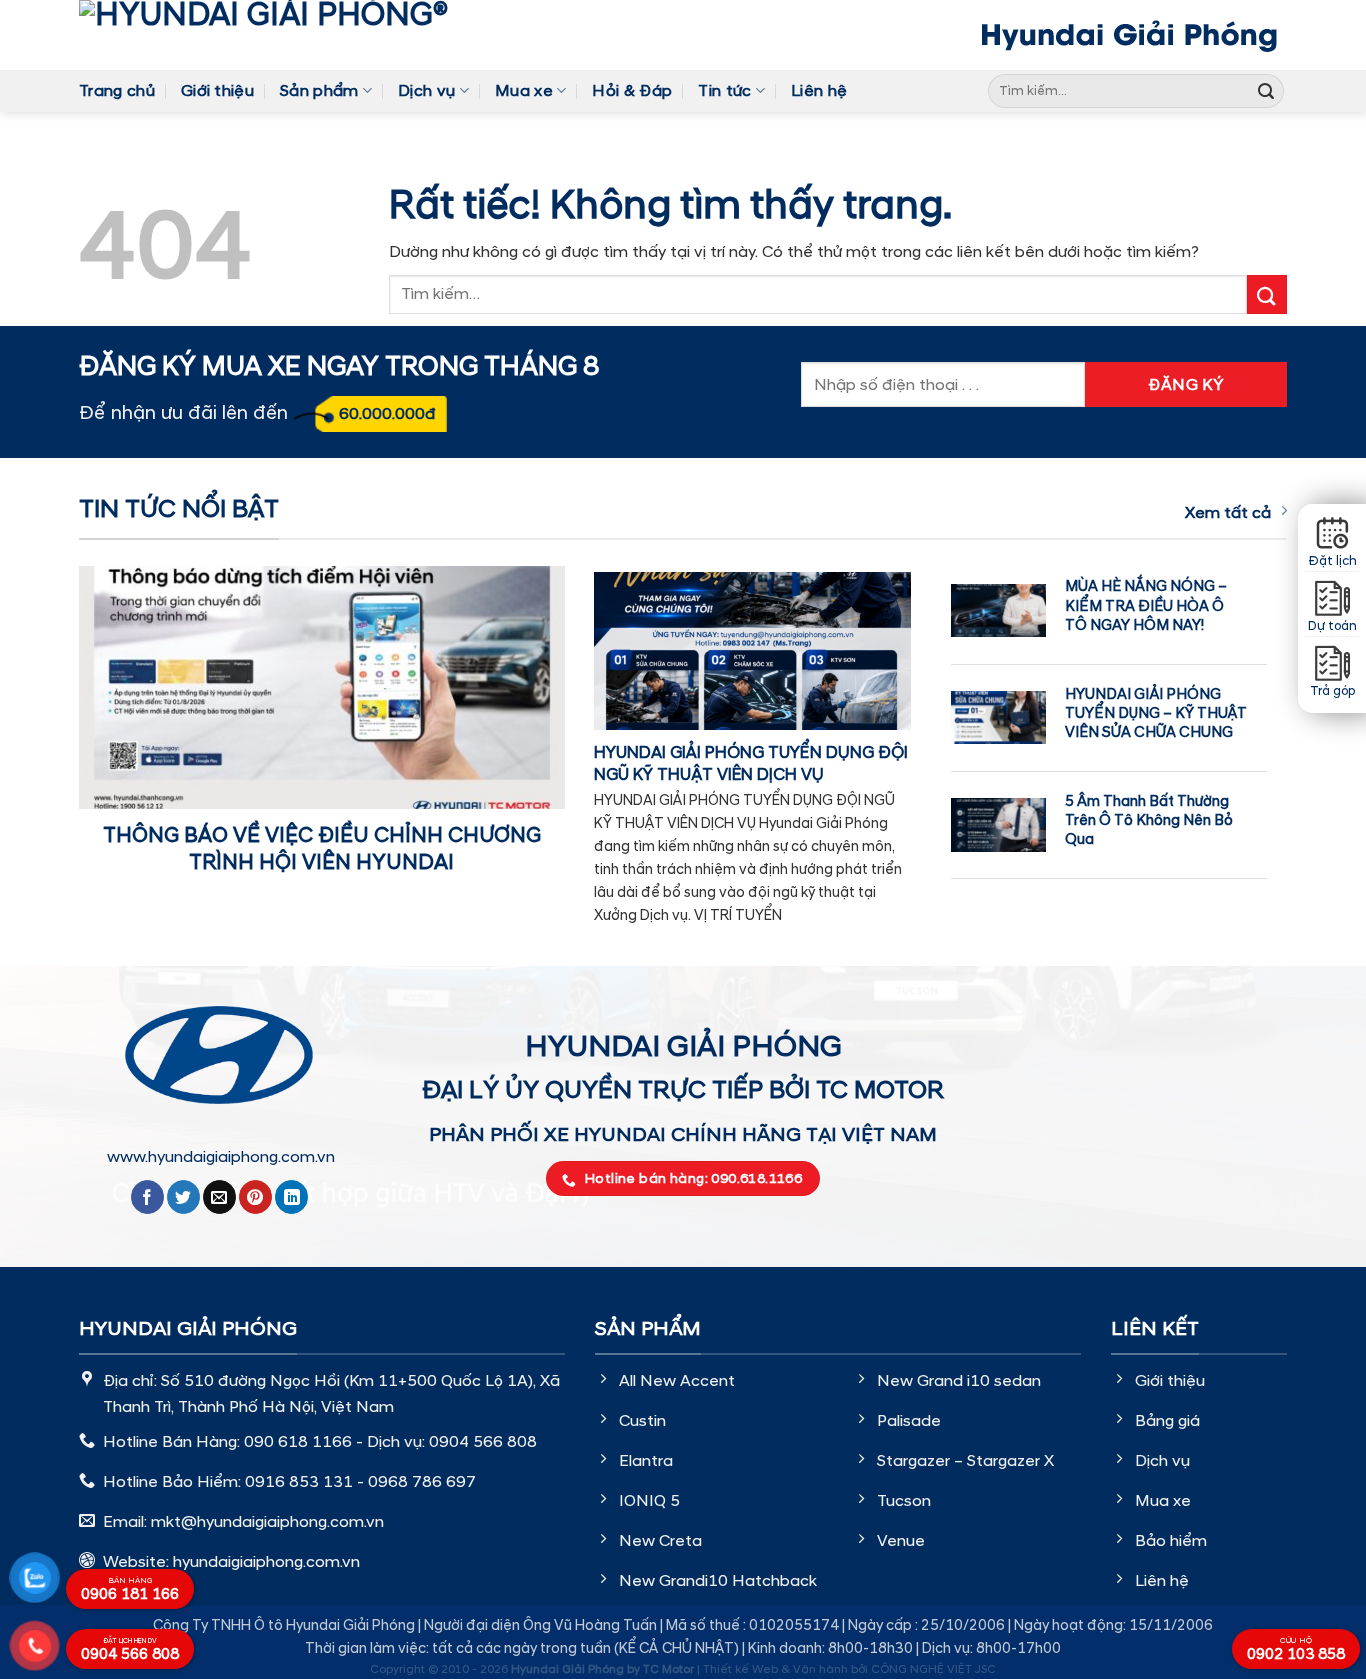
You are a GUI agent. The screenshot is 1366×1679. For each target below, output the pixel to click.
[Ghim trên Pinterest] (255, 1197)
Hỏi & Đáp (632, 91)
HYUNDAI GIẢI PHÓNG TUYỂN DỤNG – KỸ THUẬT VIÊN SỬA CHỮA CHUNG (1156, 713)
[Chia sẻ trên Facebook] (147, 1197)
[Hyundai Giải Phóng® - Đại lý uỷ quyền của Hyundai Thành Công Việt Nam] (294, 35)
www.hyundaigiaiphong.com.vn (221, 1157)
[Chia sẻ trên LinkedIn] (291, 1197)
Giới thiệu (217, 91)
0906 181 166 (130, 1590)
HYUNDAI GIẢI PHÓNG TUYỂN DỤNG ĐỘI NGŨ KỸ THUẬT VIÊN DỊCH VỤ (751, 764)
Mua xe (524, 91)
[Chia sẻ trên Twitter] (183, 1197)
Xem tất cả (1228, 513)
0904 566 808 (130, 1650)
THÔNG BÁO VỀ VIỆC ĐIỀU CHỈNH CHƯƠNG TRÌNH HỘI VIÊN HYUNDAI (322, 850)
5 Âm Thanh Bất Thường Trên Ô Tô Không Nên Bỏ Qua (1149, 820)
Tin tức (724, 91)
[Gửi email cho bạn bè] (219, 1197)
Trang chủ (117, 91)
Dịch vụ (426, 91)
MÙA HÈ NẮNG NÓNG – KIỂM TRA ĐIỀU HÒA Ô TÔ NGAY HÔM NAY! (1146, 605)
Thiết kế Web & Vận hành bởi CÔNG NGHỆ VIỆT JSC (849, 1669)
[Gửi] (1266, 91)
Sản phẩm (319, 91)
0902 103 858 (1296, 1650)
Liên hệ (819, 91)
